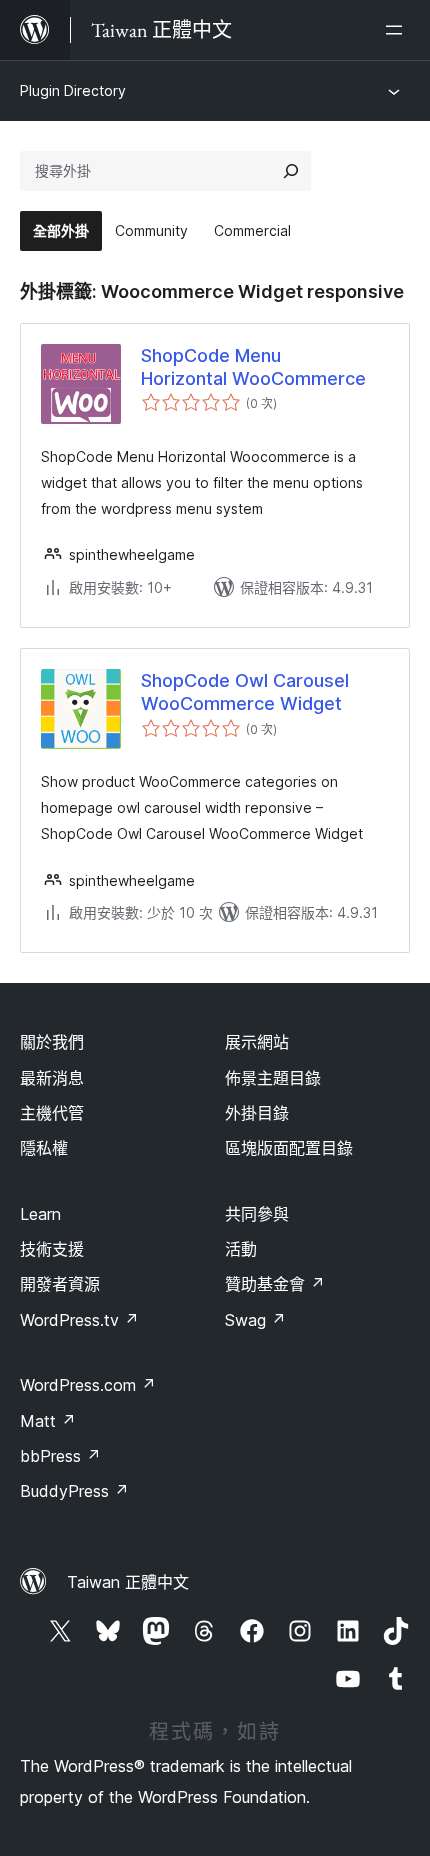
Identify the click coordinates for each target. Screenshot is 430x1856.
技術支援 (52, 1249)
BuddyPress (74, 1491)
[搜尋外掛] (291, 171)
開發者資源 (60, 1284)
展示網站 (257, 1042)
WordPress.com (88, 1385)
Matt (48, 1421)
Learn (40, 1214)
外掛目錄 (257, 1113)
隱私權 (44, 1148)
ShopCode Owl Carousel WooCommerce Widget (245, 692)
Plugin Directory (73, 90)
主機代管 (52, 1113)
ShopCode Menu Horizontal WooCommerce (253, 367)
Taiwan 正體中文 (128, 1582)
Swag (255, 1320)
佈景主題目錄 (273, 1078)
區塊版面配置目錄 (289, 1148)
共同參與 (257, 1214)
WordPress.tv (79, 1320)
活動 (241, 1249)
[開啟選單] (398, 30)
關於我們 (52, 1042)
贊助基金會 (275, 1284)
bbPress (60, 1456)
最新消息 (52, 1078)
